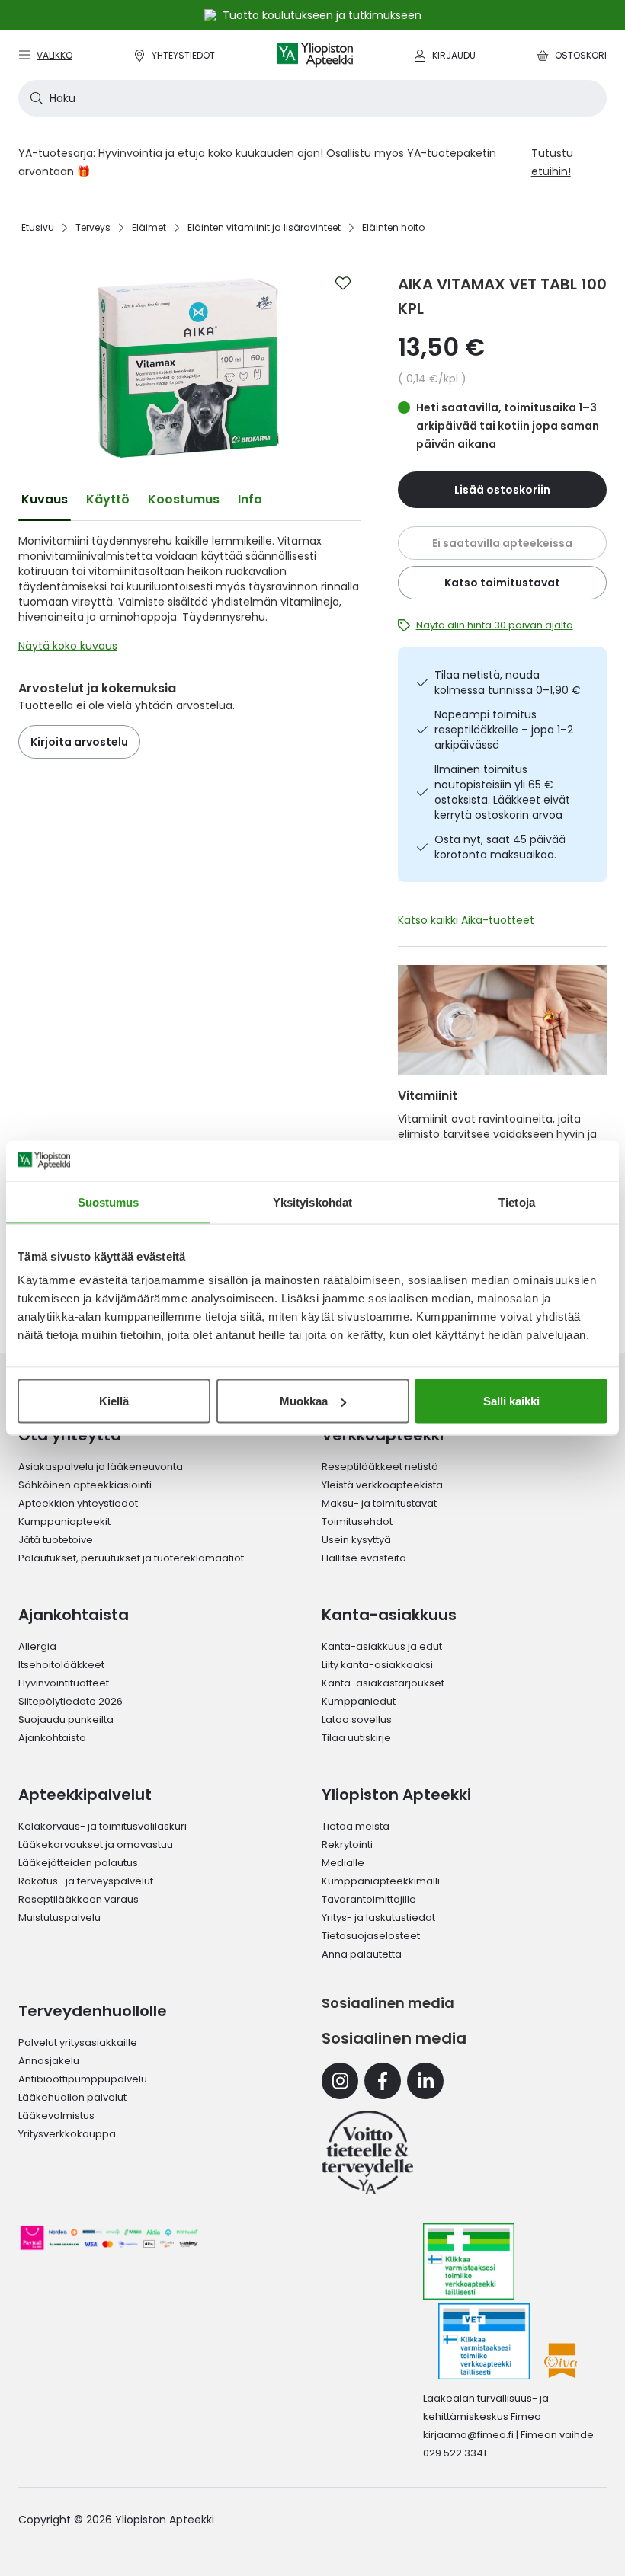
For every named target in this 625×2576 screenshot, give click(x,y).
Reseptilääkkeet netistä (380, 1467)
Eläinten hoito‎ (393, 227)
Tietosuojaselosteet (371, 1936)
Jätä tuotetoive (56, 1540)
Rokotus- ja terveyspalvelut (86, 1881)
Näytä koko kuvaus (68, 646)
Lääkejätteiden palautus (78, 1863)
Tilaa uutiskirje (356, 1738)
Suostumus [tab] (109, 1202)
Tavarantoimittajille (369, 1899)
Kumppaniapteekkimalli (381, 1881)
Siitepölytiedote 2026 (71, 1701)
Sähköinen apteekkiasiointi (85, 1485)
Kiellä (114, 1401)
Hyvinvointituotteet (64, 1683)
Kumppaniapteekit (64, 1521)
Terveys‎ (93, 227)
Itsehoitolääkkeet (61, 1665)
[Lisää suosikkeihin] (343, 283)
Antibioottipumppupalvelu (83, 2079)
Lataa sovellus (357, 1719)
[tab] (45, 500)
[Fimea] (469, 2261)
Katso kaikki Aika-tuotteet (466, 920)
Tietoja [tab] (517, 1202)
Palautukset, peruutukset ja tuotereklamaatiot (131, 1558)
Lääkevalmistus (56, 2116)
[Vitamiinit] (503, 1020)
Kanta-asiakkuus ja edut (382, 1646)
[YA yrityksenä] (367, 2153)
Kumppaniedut (359, 1701)
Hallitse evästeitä (364, 1558)
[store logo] (315, 55)
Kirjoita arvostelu (79, 742)
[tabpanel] (190, 597)
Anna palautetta (362, 1954)
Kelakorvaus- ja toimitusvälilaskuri (103, 1826)
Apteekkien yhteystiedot (78, 1503)
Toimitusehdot (357, 1521)
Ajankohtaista (52, 1738)
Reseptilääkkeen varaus (79, 1899)
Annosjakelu (49, 2061)
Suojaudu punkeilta (66, 1719)
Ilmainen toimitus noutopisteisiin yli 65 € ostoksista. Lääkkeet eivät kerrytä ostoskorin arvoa (502, 792)
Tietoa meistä (356, 1826)
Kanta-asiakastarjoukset (383, 1683)
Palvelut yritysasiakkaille (78, 2042)
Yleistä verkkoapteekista (382, 1485)
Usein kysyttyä (356, 1540)
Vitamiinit (428, 1096)
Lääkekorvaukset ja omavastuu (96, 1844)
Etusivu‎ (38, 227)
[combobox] (312, 98)
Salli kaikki (511, 1401)
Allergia (37, 1646)
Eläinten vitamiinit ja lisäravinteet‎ (264, 227)
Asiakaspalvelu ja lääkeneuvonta (101, 1467)
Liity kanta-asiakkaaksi (377, 1665)
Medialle (343, 1863)
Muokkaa (304, 1401)
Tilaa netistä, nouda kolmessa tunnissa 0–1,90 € (508, 682)
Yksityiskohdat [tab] (312, 1202)
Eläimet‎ (149, 227)
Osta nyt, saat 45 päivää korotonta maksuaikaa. (500, 847)
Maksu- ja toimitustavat (379, 1503)
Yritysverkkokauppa (67, 2134)
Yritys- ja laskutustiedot (378, 1918)
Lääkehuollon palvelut (72, 2097)
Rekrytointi (347, 1844)
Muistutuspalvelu (59, 1918)
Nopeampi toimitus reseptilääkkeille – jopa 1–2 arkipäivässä (504, 730)
